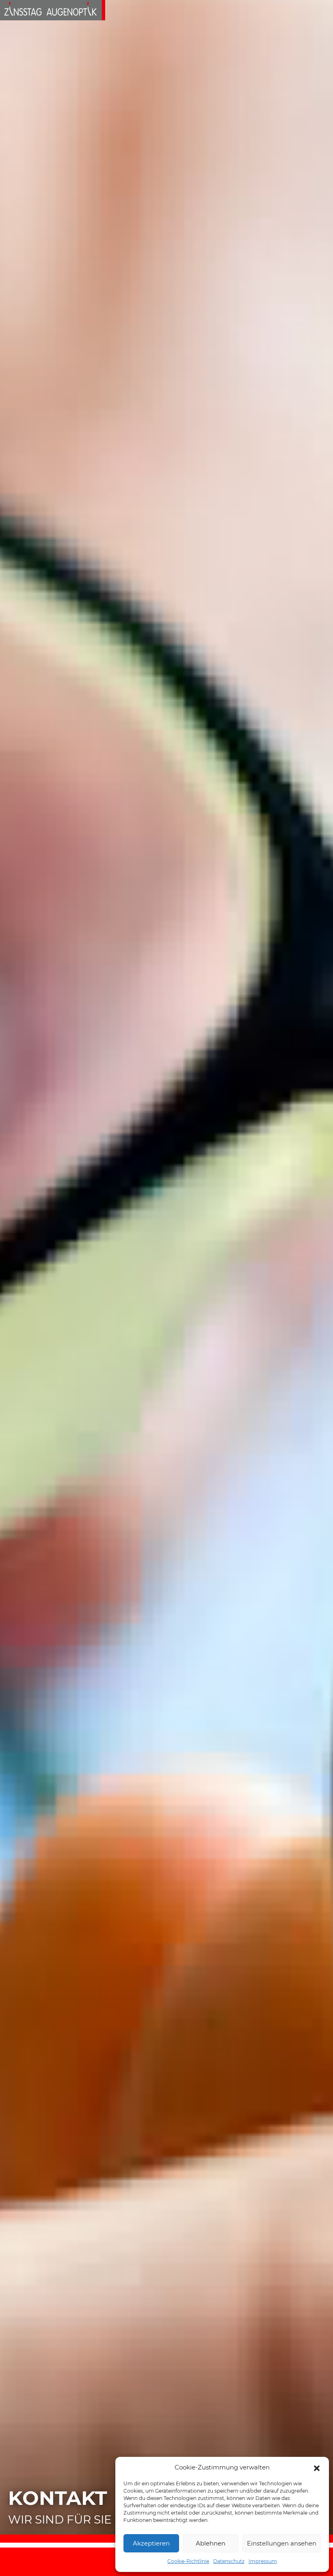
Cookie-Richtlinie (188, 2561)
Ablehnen (211, 2543)
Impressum (263, 2561)
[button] (317, 2467)
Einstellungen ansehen (282, 2543)
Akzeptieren (151, 2543)
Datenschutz (229, 2561)
